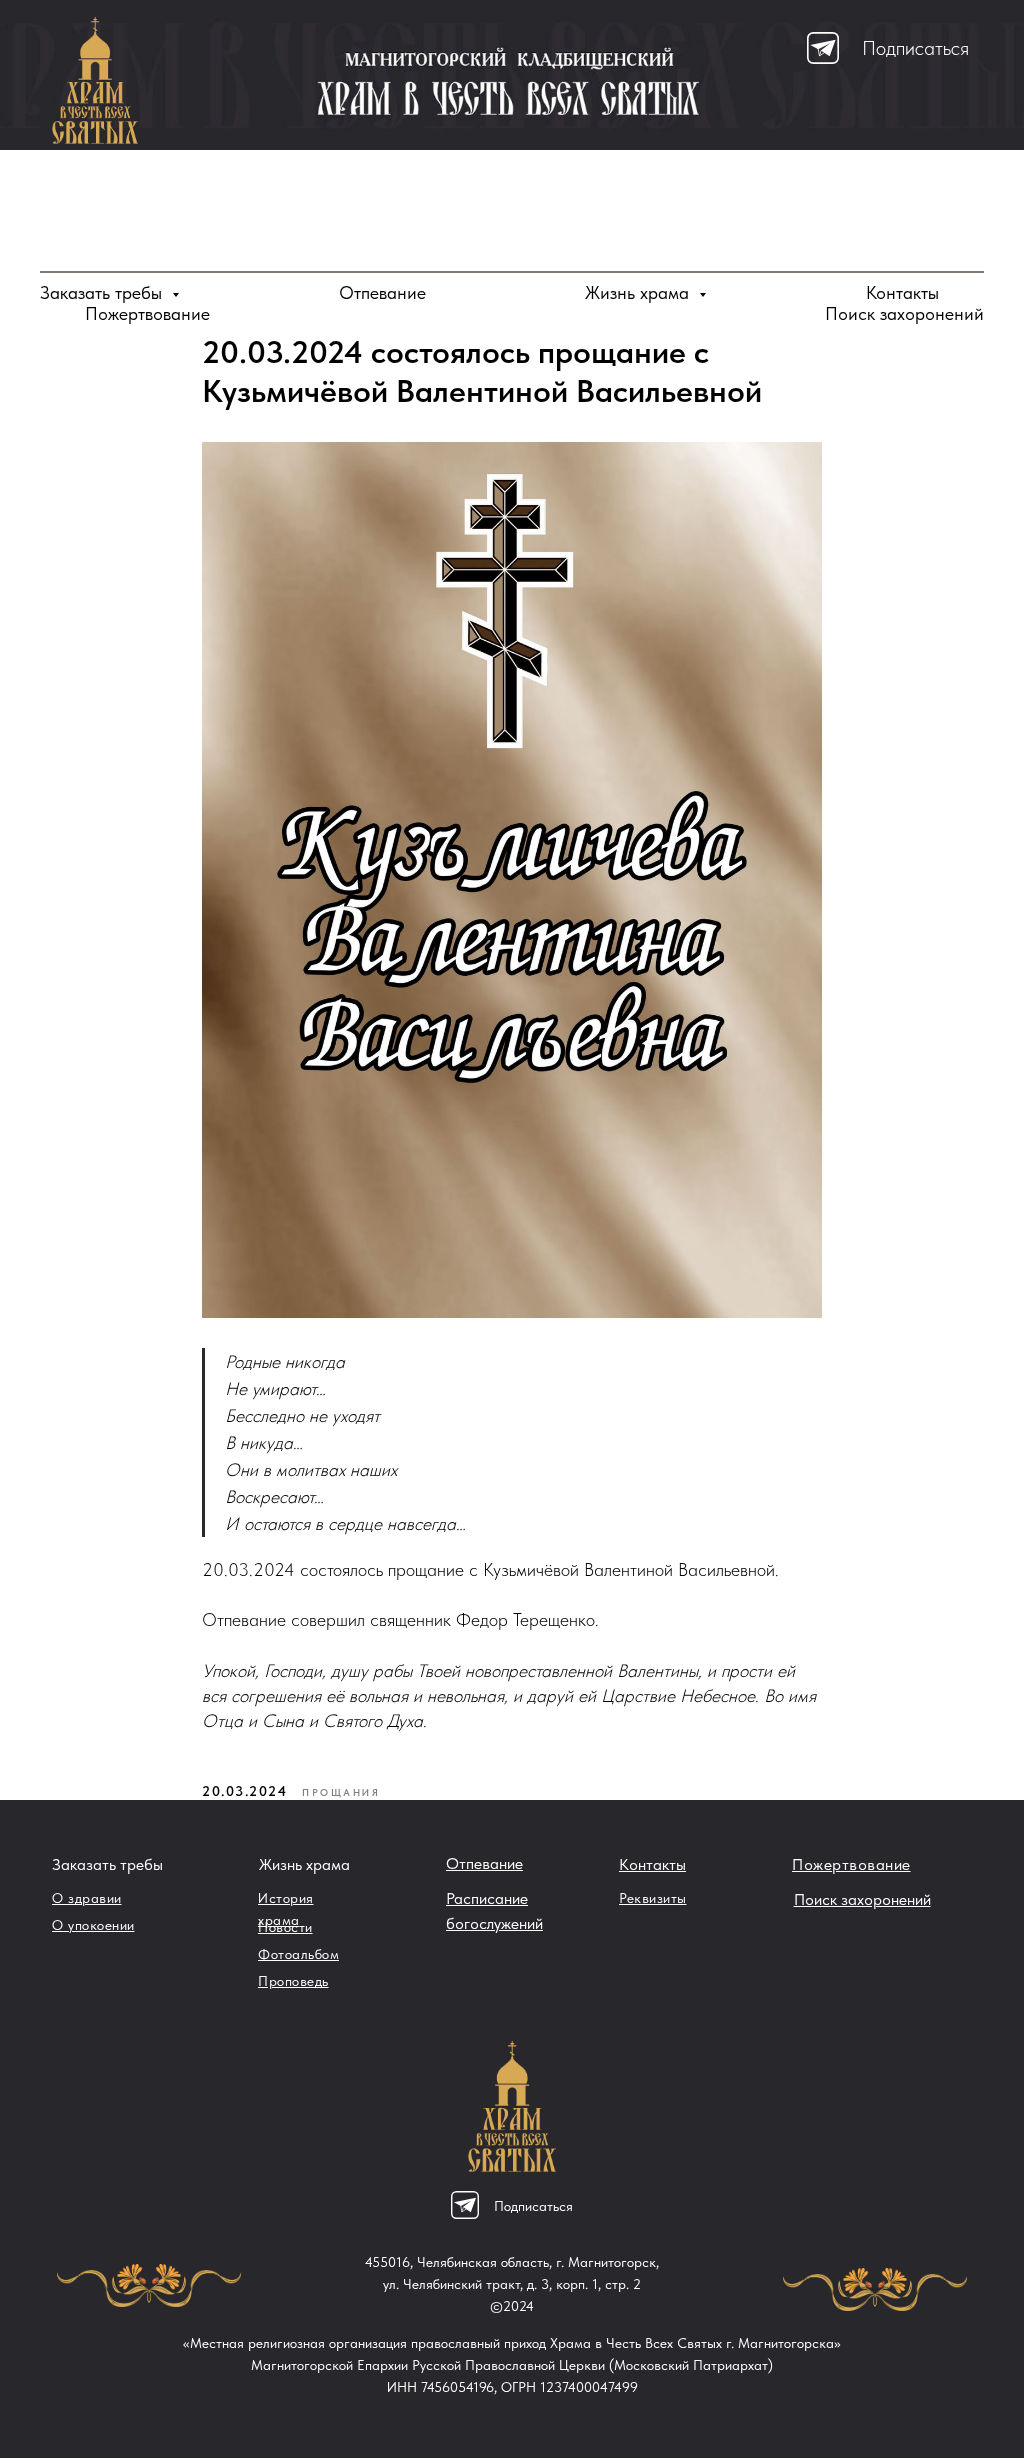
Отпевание (382, 292)
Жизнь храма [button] (639, 292)
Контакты (902, 292)
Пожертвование (147, 313)
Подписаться (915, 48)
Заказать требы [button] (103, 292)
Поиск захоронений (904, 313)
